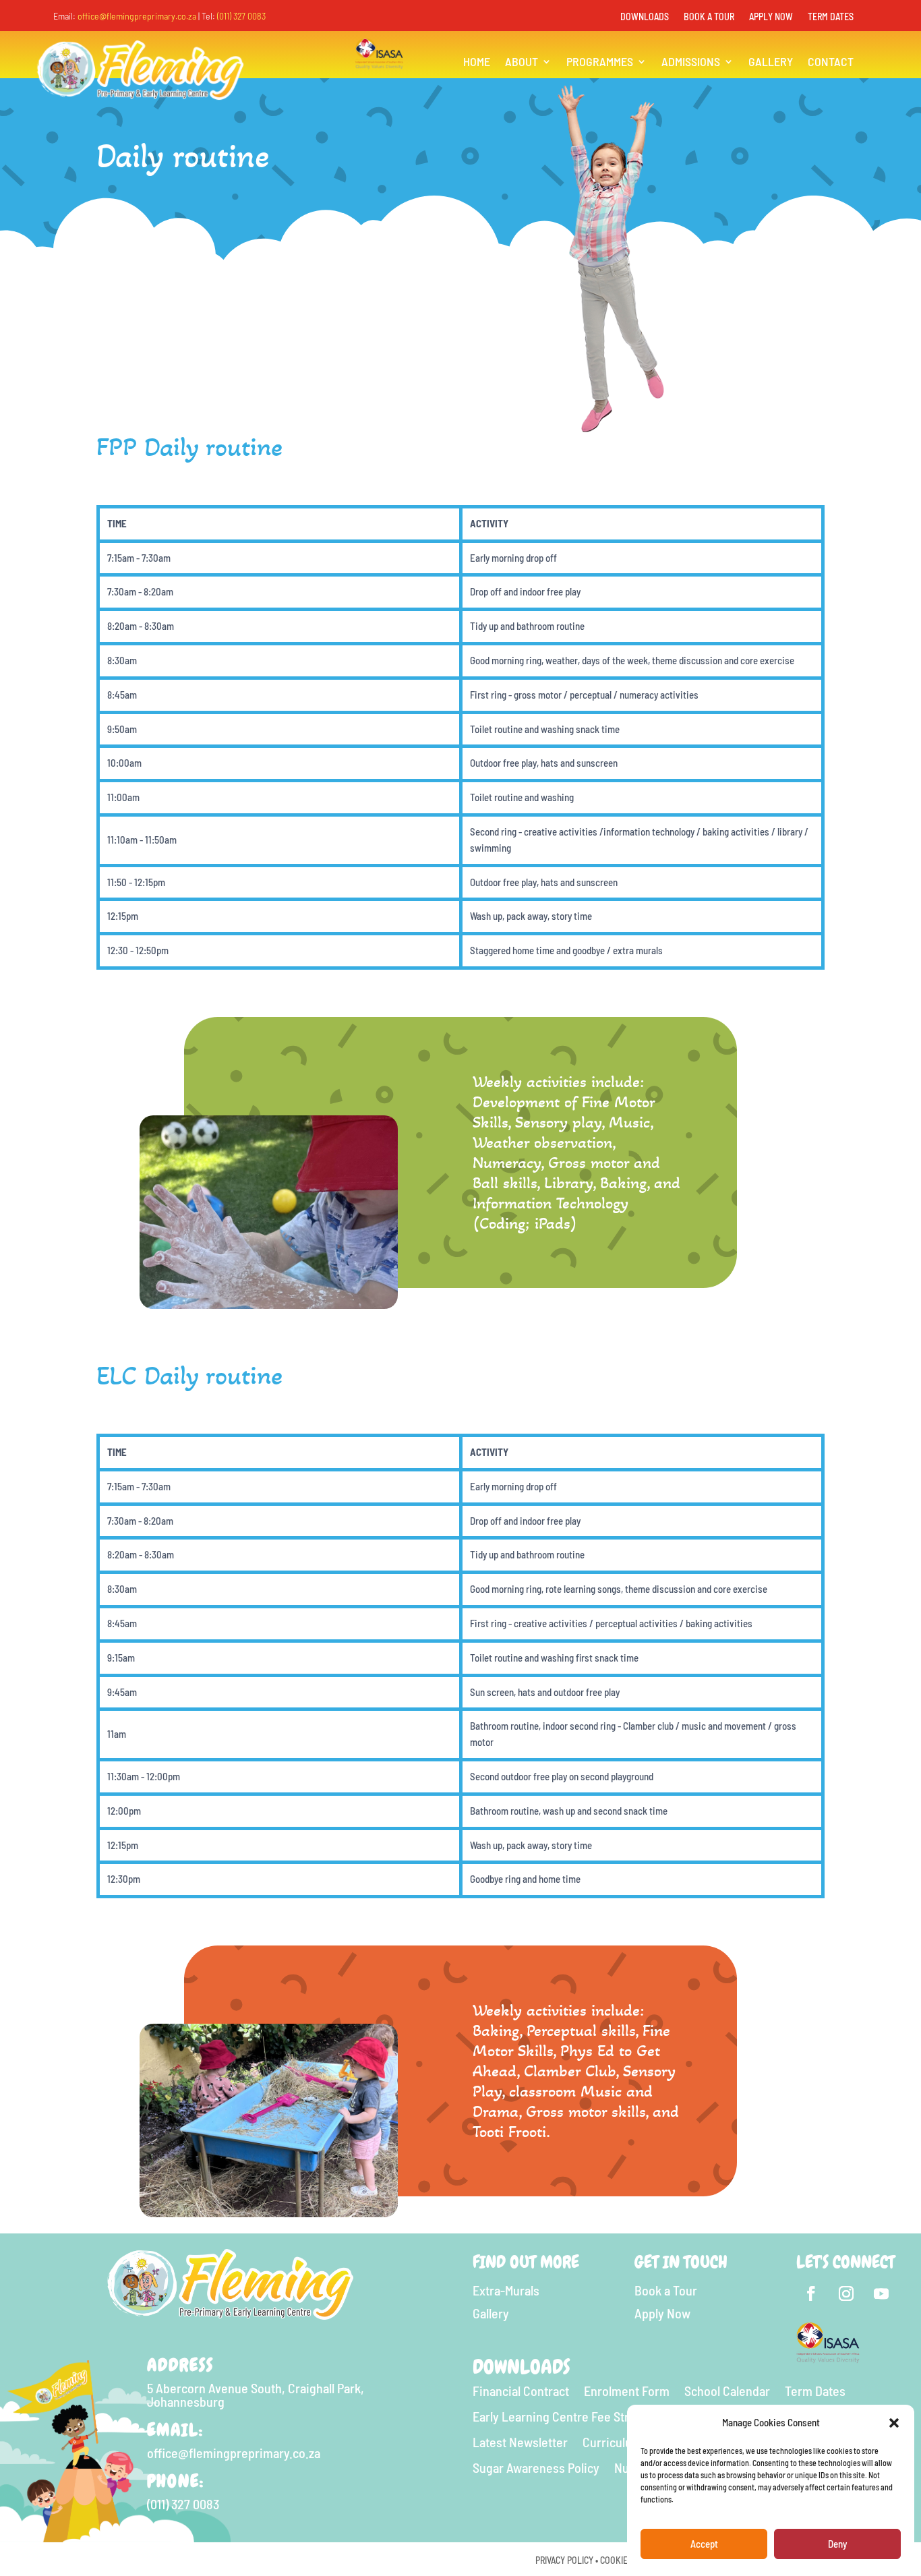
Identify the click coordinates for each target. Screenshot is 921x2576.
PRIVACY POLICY (564, 2560)
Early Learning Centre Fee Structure (568, 2417)
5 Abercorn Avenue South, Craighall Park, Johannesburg (256, 2395)
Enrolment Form (627, 2391)
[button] (894, 2423)
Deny (837, 2544)
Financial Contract (521, 2391)
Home (477, 63)
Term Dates (831, 17)
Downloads (645, 17)
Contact (831, 63)
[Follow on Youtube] (881, 2293)
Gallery (771, 63)
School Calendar (727, 2391)
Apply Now (771, 17)
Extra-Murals (506, 2290)
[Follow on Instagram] (846, 2293)
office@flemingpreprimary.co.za (137, 16)
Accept (704, 2544)
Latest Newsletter (520, 2442)
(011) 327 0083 (241, 16)
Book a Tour (709, 17)
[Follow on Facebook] (811, 2293)
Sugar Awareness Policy (536, 2468)
